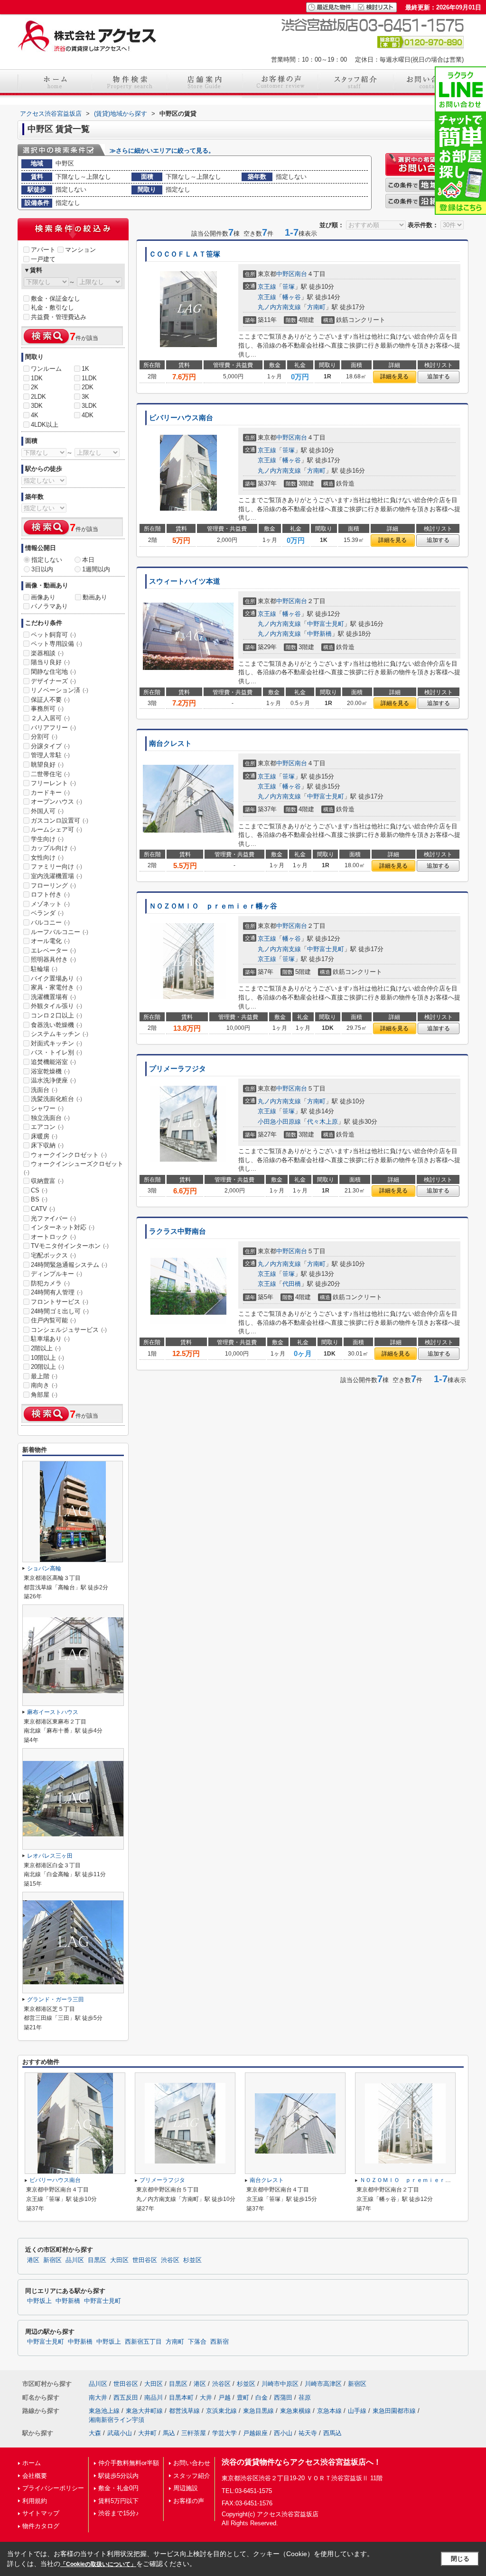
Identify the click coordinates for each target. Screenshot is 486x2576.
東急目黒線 (258, 2411)
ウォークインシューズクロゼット (74, 1168)
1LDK (89, 378)
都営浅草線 (184, 2411)
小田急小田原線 (279, 1122)
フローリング (53, 885)
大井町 (147, 2433)
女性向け (47, 857)
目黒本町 (181, 2397)
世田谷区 (145, 2260)
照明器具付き (53, 959)
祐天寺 (308, 2433)
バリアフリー (53, 728)
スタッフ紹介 (192, 2476)
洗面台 (44, 1090)
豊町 (243, 2397)
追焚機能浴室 (53, 1062)
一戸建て (43, 259)
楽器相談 (47, 653)
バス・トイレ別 (56, 1052)
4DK (88, 415)
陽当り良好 (50, 662)
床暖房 (44, 1136)
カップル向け (53, 848)
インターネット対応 (63, 1227)
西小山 (283, 2433)
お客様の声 (189, 2501)
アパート (43, 250)
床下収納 (47, 1145)
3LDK (89, 406)
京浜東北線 (221, 2411)
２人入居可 (50, 718)
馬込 (169, 2433)
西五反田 (126, 2397)
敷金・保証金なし (56, 298)
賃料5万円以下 (118, 2501)
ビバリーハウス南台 (181, 418)
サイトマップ (41, 2513)
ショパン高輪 (44, 1568)
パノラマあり (49, 606)
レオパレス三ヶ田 (50, 1856)
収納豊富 (47, 1181)
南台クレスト (170, 743)
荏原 (305, 2397)
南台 (301, 274)
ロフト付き (50, 894)
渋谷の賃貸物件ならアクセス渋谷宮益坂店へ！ (301, 2462)
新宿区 (52, 2260)
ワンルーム (46, 369)
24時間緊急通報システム (69, 1265)
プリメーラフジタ (178, 1069)
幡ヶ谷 (292, 297)
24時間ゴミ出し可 (60, 1311)
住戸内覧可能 (53, 1320)
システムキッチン (60, 1034)
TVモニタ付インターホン (70, 1246)
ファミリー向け (56, 866)
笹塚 (289, 287)
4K (35, 415)
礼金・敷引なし (52, 307)
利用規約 (35, 2501)
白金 (262, 2397)
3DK (37, 406)
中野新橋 (319, 634)
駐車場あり (50, 1339)
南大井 (98, 2397)
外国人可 (47, 811)
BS (39, 1199)
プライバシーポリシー (53, 2488)
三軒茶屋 (194, 2433)
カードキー (50, 793)
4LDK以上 (45, 425)
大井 (206, 2397)
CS (39, 1190)
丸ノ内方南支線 (279, 307)
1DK (37, 378)
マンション (80, 250)
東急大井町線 (144, 2411)
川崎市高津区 (323, 2384)
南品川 (154, 2397)
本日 (88, 560)
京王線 (267, 287)
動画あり (95, 597)
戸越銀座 (255, 2433)
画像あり (43, 597)
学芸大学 (224, 2433)
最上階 (44, 1376)
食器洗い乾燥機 (56, 1025)
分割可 (44, 737)
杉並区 (192, 2260)
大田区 (119, 2260)
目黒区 (97, 2260)
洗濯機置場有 (53, 997)
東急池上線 (104, 2411)
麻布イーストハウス (53, 1712)
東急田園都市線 (394, 2411)
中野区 (285, 274)
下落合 (197, 2342)
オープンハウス (56, 802)
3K (85, 397)
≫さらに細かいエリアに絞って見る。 (162, 151)
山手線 (357, 2411)
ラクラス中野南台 (178, 1231)
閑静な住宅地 (53, 672)
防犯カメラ (50, 1283)
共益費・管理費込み (59, 317)
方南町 (316, 307)
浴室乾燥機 (50, 1071)
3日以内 (42, 569)
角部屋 (44, 1395)
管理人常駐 (50, 755)
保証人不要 (50, 700)
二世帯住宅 (50, 774)
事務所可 (47, 709)
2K (35, 387)
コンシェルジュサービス (69, 1330)
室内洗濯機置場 (56, 876)
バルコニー (50, 922)
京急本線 (329, 2411)
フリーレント (53, 783)
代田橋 (292, 1284)
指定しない (47, 560)
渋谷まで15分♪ (119, 2513)
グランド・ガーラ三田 (56, 1999)
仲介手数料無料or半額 (129, 2463)
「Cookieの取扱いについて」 (98, 2564)
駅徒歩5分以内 (118, 2476)
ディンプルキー (56, 1274)
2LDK (38, 397)
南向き (44, 1385)
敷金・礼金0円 (118, 2488)
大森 (95, 2433)
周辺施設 (186, 2488)
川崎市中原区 (280, 2384)
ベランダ (47, 913)
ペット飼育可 (53, 635)
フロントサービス (60, 1302)
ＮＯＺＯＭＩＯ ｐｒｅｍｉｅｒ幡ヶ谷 (213, 906)
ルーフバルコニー (60, 932)
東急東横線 (295, 2411)
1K (85, 369)
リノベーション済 (60, 690)
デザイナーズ (53, 681)
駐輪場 (44, 969)
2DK (88, 387)
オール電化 (50, 941)
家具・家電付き (56, 987)
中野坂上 (39, 2301)
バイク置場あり (56, 978)
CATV (43, 1209)
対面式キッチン (56, 1043)
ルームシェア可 (56, 830)
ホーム (32, 2463)
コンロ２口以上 (56, 1015)
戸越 (224, 2397)
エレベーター (53, 950)
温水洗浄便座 (53, 1080)
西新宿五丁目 (143, 2342)
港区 (33, 2260)
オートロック (53, 1237)
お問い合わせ (192, 2463)
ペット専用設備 (56, 644)
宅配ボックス (53, 1255)
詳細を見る (394, 376)
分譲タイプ (50, 746)
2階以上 (46, 1348)
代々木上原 (322, 1122)
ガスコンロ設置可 (60, 820)
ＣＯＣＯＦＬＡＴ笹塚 (185, 254)
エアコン (47, 1127)
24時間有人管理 (57, 1292)
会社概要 (35, 2476)
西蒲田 (283, 2397)
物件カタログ (41, 2526)
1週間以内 (96, 569)
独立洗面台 (50, 1118)
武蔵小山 (120, 2433)
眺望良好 (47, 765)
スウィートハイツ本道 (185, 581)
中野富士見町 (326, 624)
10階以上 (47, 1358)
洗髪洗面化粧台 (56, 1099)
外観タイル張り (56, 1006)
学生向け (47, 839)
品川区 (75, 2260)
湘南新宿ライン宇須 (117, 2420)
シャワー (47, 1108)
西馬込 (332, 2433)
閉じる (460, 2559)
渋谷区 (170, 2260)
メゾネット (50, 904)
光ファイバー (53, 1218)
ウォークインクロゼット (69, 1155)
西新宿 (220, 2342)
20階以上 (47, 1367)
